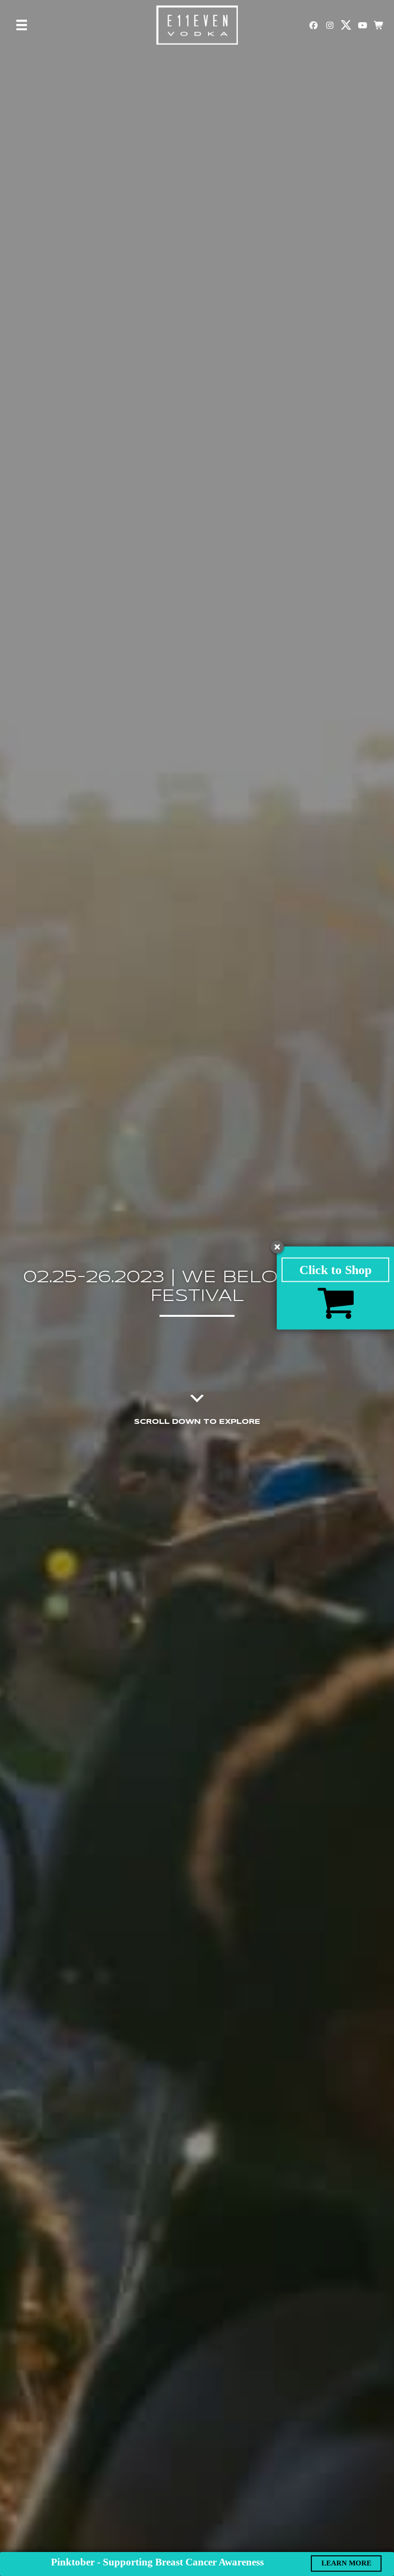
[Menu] (22, 25)
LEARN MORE (346, 2563)
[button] (313, 25)
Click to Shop (335, 1270)
